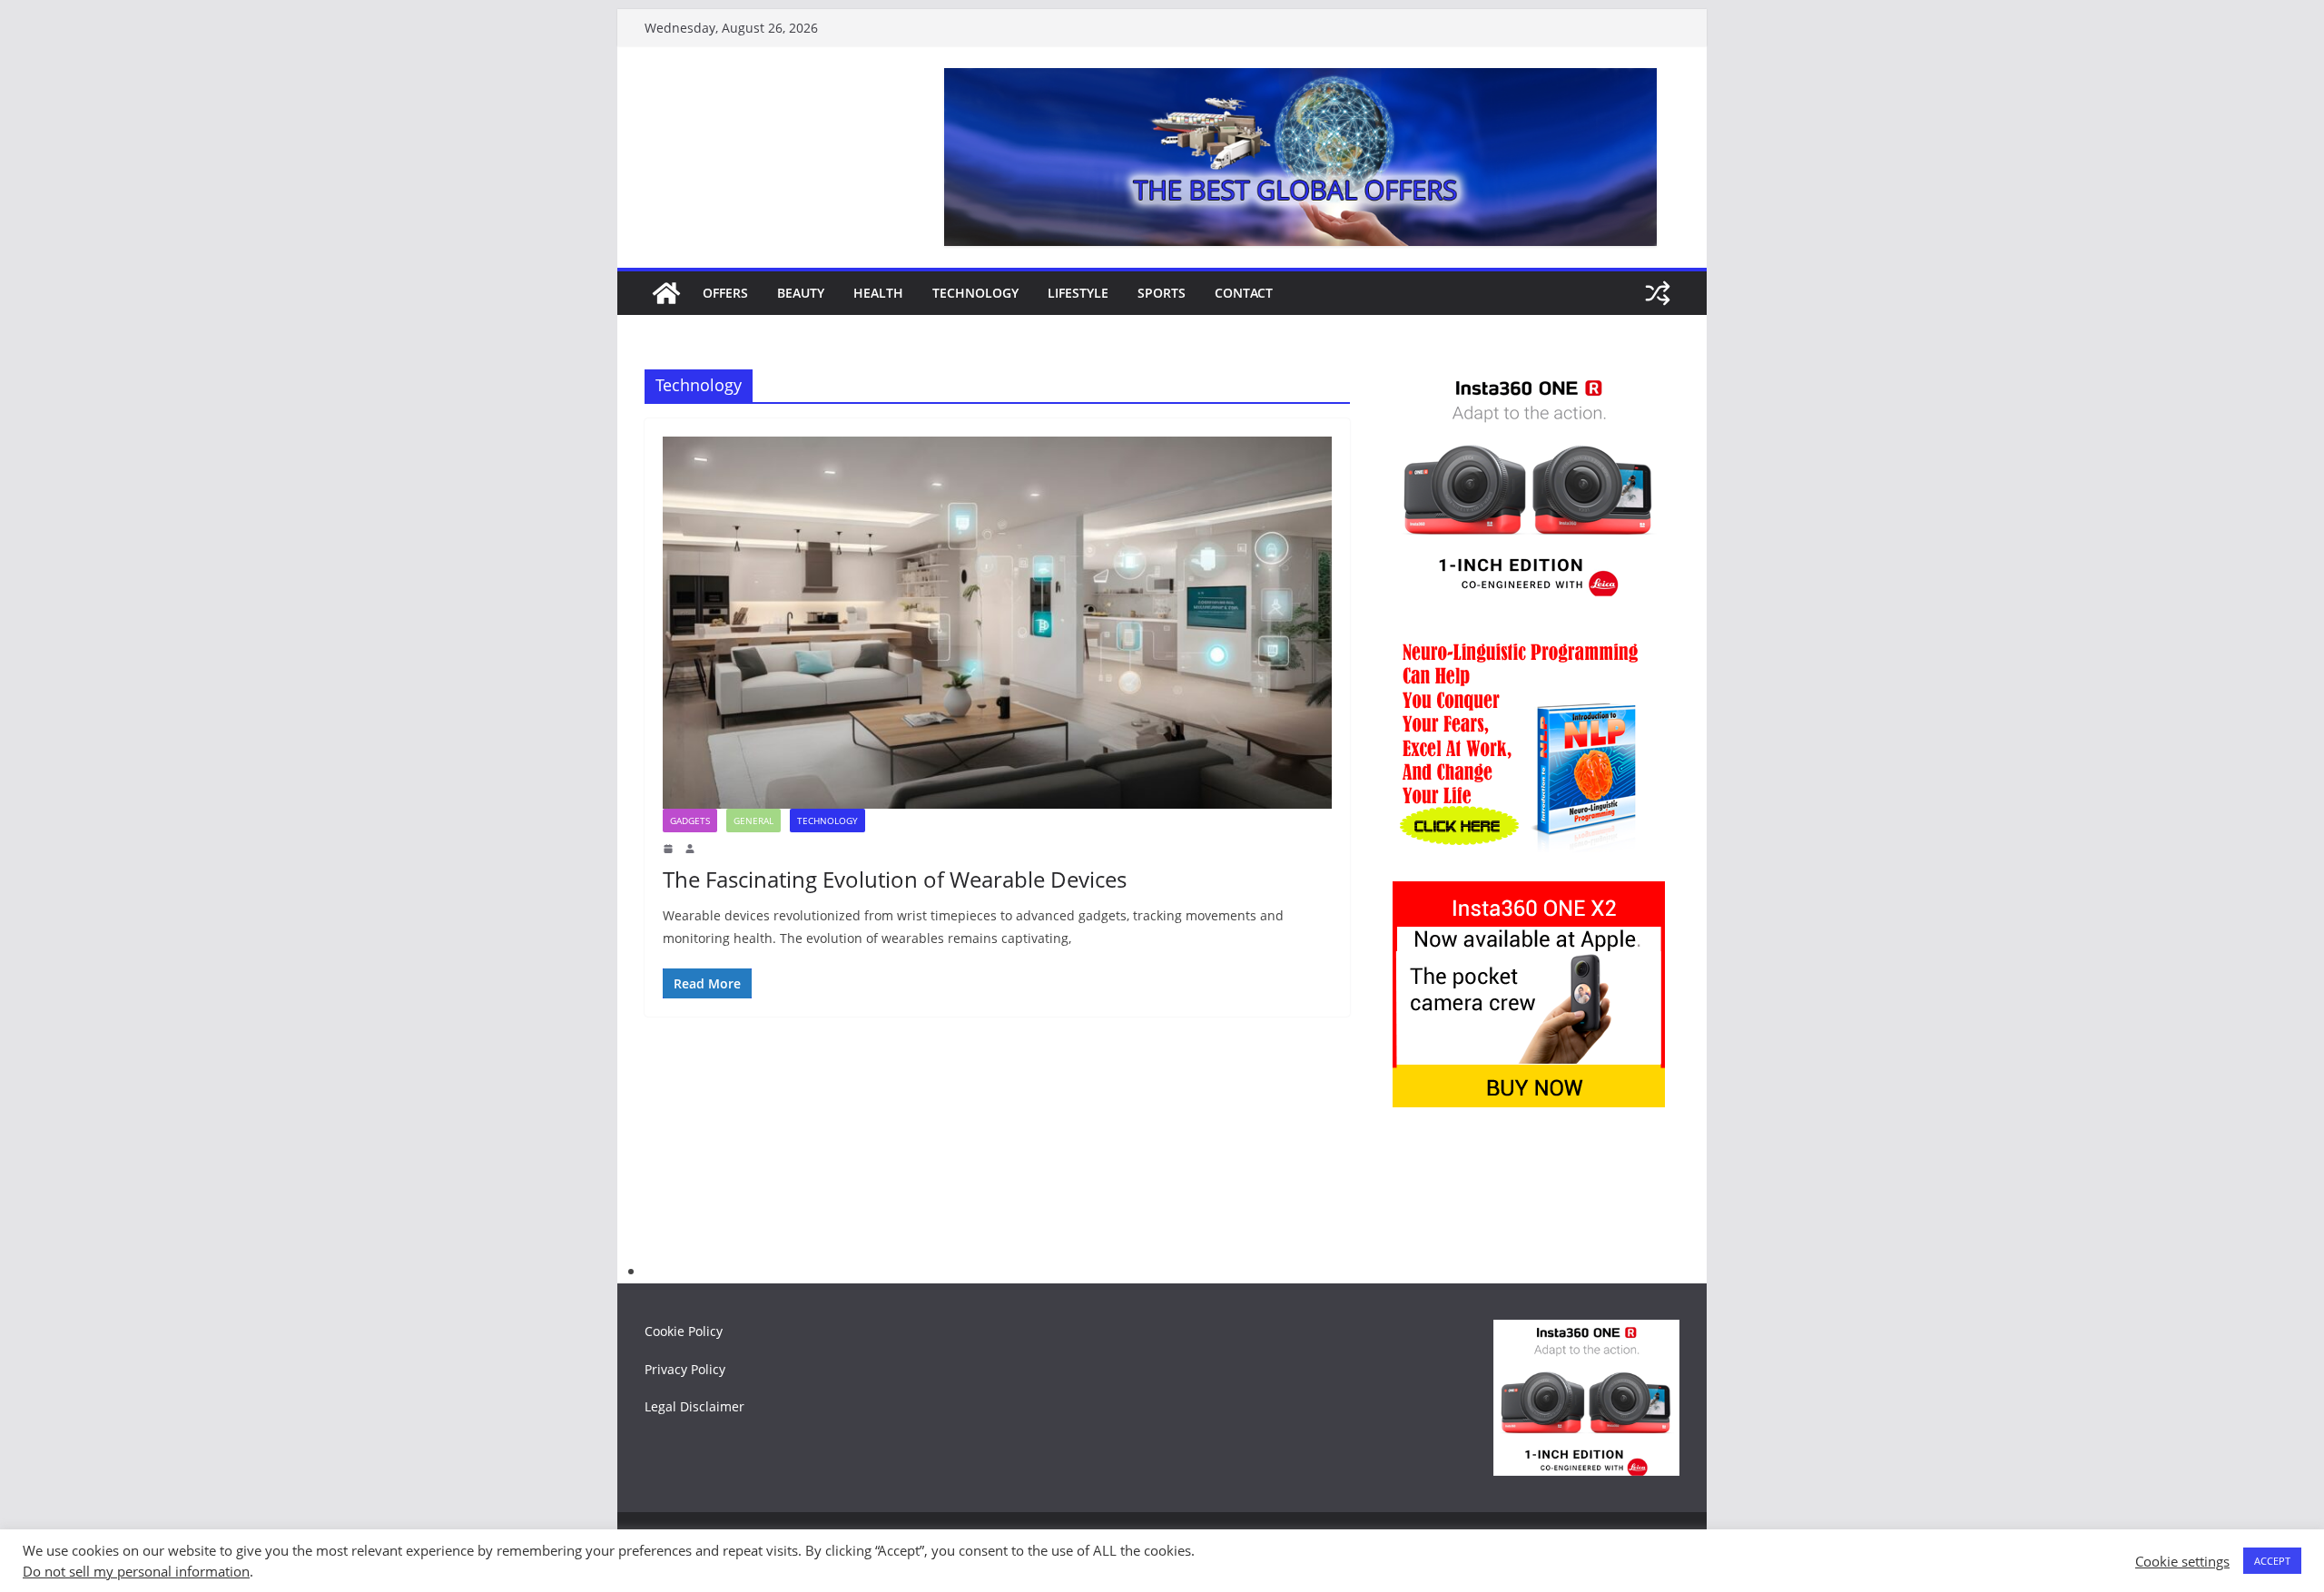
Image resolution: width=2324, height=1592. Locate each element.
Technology (975, 293)
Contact (1244, 293)
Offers (725, 293)
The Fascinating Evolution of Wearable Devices (895, 879)
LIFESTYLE (1078, 293)
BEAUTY (801, 293)
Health (878, 293)
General (753, 821)
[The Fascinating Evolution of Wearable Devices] (997, 623)
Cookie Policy (684, 1331)
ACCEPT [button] (2272, 1561)
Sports (1162, 293)
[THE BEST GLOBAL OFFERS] (666, 293)
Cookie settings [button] (2182, 1561)
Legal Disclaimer (694, 1406)
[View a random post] (1658, 293)
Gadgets (690, 821)
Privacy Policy (685, 1369)
